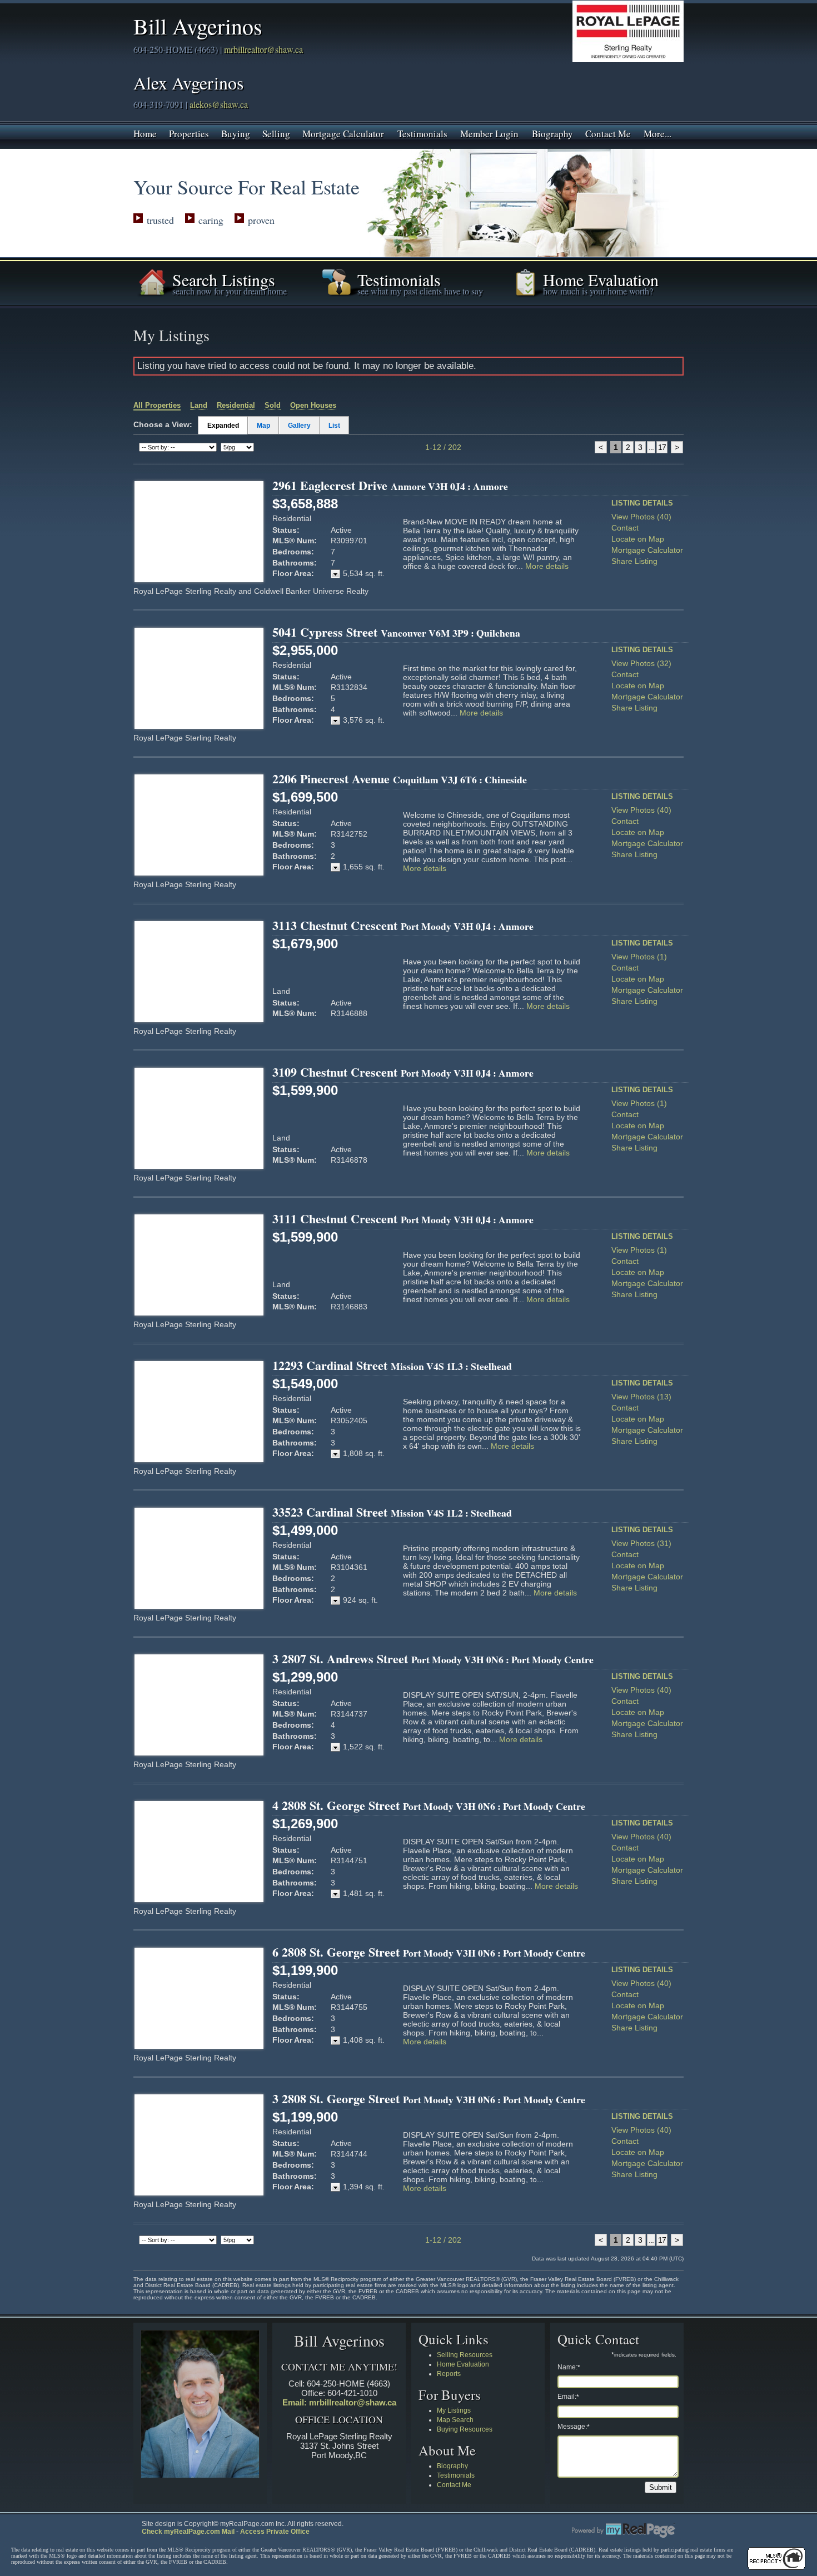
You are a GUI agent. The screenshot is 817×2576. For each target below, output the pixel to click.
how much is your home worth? (598, 291)
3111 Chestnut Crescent (403, 1219)
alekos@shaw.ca (218, 104)
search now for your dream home (230, 291)
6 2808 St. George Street (429, 1952)
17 (662, 447)
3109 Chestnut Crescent (403, 1072)
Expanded (223, 426)
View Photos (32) (641, 663)
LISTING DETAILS (642, 503)
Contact (625, 528)
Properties (189, 133)
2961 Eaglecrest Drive (390, 485)
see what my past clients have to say (420, 291)
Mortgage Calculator (343, 133)
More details (547, 566)
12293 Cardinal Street (392, 1365)
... (651, 447)
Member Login (489, 133)
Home (145, 133)
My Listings (454, 2410)
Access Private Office (275, 2532)
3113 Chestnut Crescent (403, 925)
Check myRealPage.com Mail (188, 2532)
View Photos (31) (641, 1543)
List (334, 426)
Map (263, 426)
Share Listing (634, 561)
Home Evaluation (463, 2364)
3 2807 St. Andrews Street (433, 1659)
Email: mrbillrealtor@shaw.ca (339, 2402)
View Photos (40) (641, 517)
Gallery (299, 426)
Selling (276, 133)
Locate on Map (638, 539)
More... (657, 133)
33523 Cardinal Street (392, 1512)
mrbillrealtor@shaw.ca (263, 49)
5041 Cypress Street (396, 632)
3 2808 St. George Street (429, 2099)
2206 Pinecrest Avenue (400, 779)
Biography (552, 133)
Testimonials (422, 133)
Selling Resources (465, 2355)
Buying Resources (465, 2429)
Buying (236, 133)
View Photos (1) (639, 957)
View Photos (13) (641, 1397)
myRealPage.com (624, 2530)
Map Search (455, 2420)
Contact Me (608, 133)
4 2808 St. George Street (429, 1805)
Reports (449, 2374)
